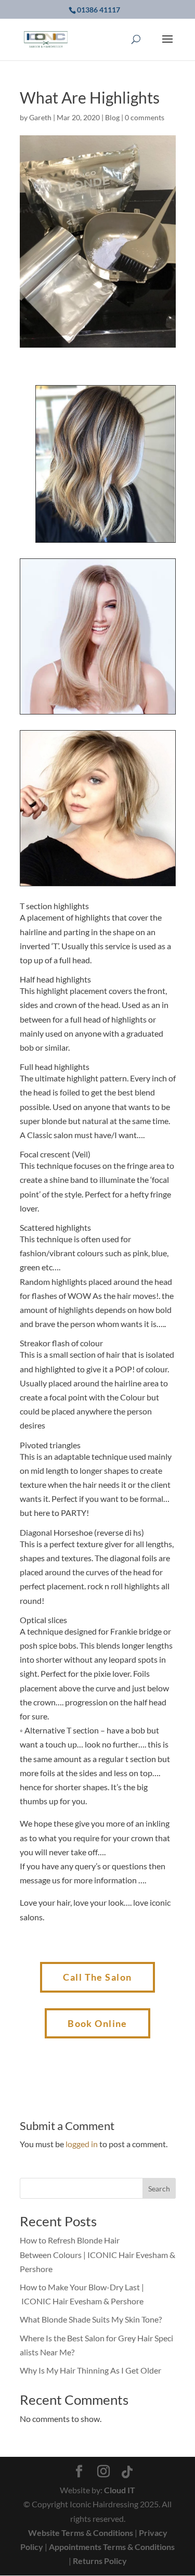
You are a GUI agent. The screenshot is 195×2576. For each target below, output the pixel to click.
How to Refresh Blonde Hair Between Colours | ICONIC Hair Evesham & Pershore (97, 2254)
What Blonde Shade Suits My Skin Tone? (91, 2319)
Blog (112, 117)
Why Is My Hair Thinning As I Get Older (90, 2370)
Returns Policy (100, 2561)
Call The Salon (97, 1977)
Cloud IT (120, 2490)
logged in (82, 2144)
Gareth (40, 117)
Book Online (97, 2023)
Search (159, 2189)
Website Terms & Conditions (81, 2533)
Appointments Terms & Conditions (112, 2547)
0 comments (145, 117)
